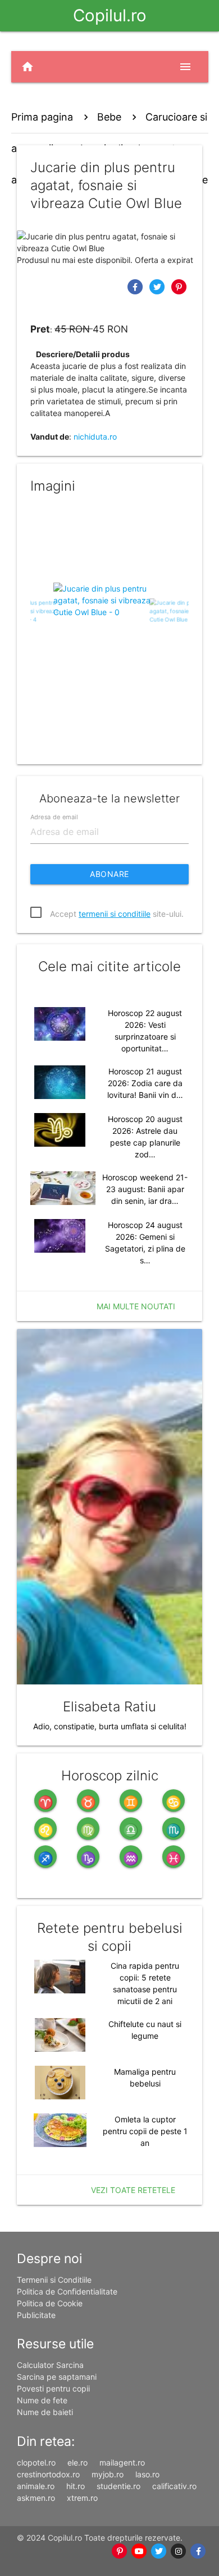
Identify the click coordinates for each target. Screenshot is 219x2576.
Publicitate (36, 2315)
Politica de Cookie (50, 2303)
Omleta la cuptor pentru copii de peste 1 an (145, 2131)
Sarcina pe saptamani (57, 2377)
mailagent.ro (122, 2462)
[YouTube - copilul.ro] (140, 2551)
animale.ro (36, 2486)
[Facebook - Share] (136, 286)
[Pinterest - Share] (179, 286)
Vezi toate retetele (133, 2190)
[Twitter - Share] (158, 286)
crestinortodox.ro (48, 2474)
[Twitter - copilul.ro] (159, 2551)
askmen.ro (36, 2498)
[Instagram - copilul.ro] (179, 2551)
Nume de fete (42, 2400)
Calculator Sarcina (50, 2365)
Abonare (109, 874)
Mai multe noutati (136, 1306)
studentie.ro (118, 2486)
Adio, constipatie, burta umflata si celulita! (110, 1726)
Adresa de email (54, 816)
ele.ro (77, 2462)
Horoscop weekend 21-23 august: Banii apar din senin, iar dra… (145, 1189)
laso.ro (147, 2474)
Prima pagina (42, 117)
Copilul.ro (110, 15)
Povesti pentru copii (53, 2388)
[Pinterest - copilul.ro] (120, 2551)
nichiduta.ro (95, 437)
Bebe (109, 117)
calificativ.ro (174, 2486)
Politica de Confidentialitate (67, 2291)
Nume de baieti (45, 2412)
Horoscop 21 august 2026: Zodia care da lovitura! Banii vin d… (145, 1083)
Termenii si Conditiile (54, 2280)
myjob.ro (108, 2474)
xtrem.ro (82, 2498)
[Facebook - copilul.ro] (199, 2551)
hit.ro (76, 2486)
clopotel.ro (36, 2462)
